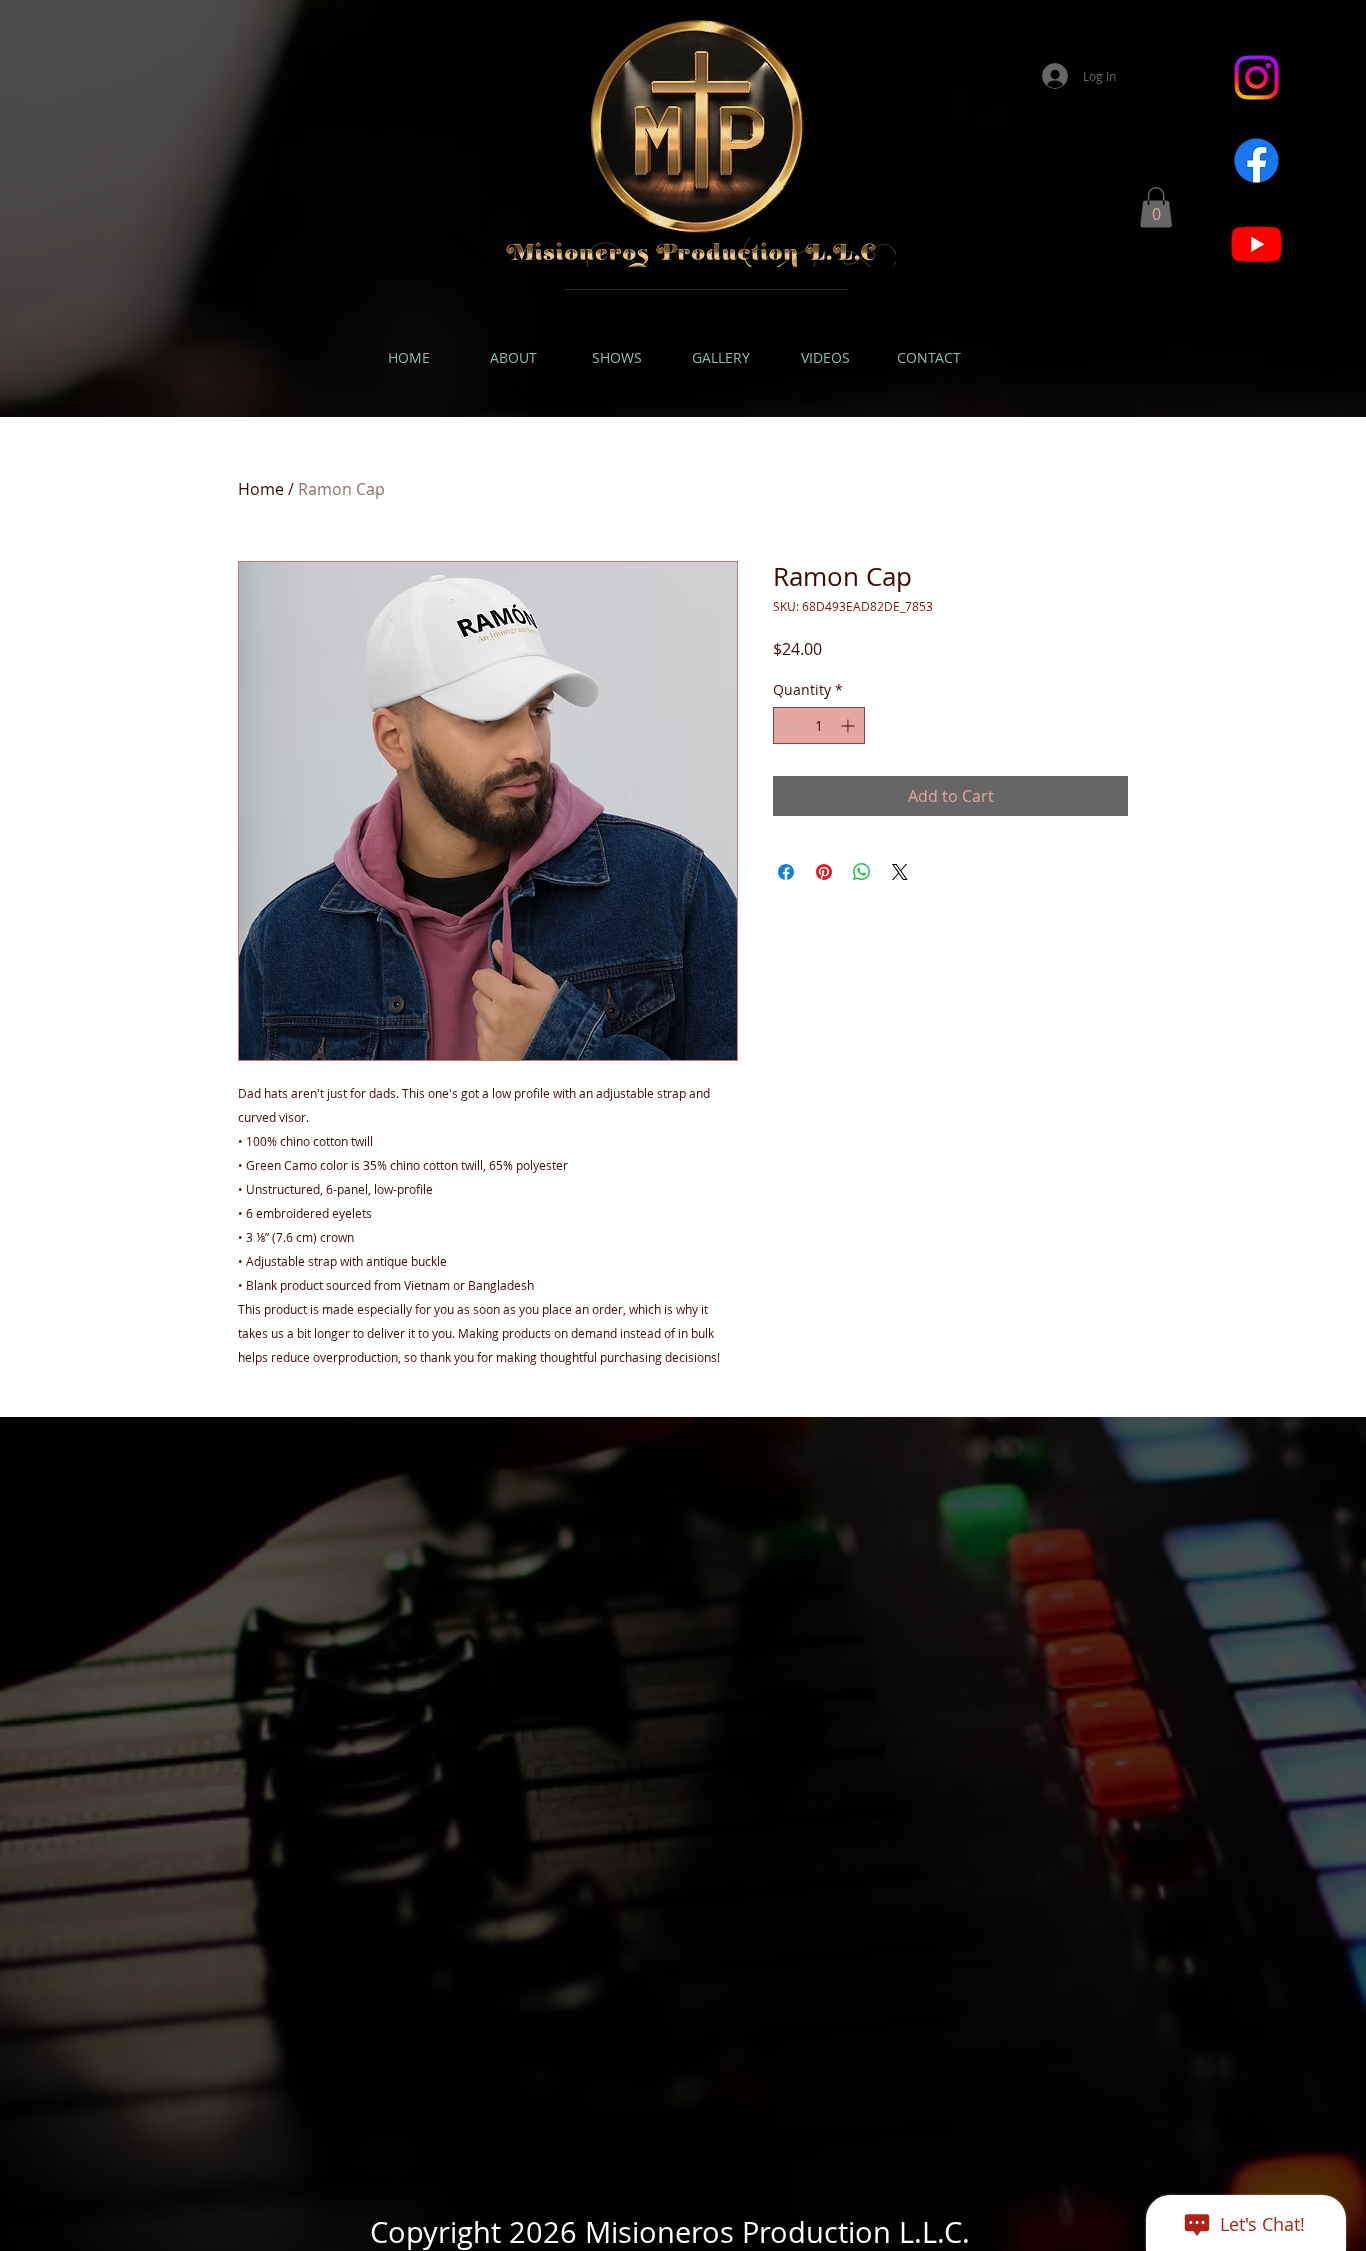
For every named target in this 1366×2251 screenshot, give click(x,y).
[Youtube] (1256, 243)
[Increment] (849, 725)
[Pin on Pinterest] (824, 872)
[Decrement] (788, 725)
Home (261, 489)
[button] (1156, 207)
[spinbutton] (819, 725)
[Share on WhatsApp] (862, 872)
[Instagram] (1256, 77)
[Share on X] (900, 872)
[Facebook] (1256, 160)
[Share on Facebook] (786, 872)
